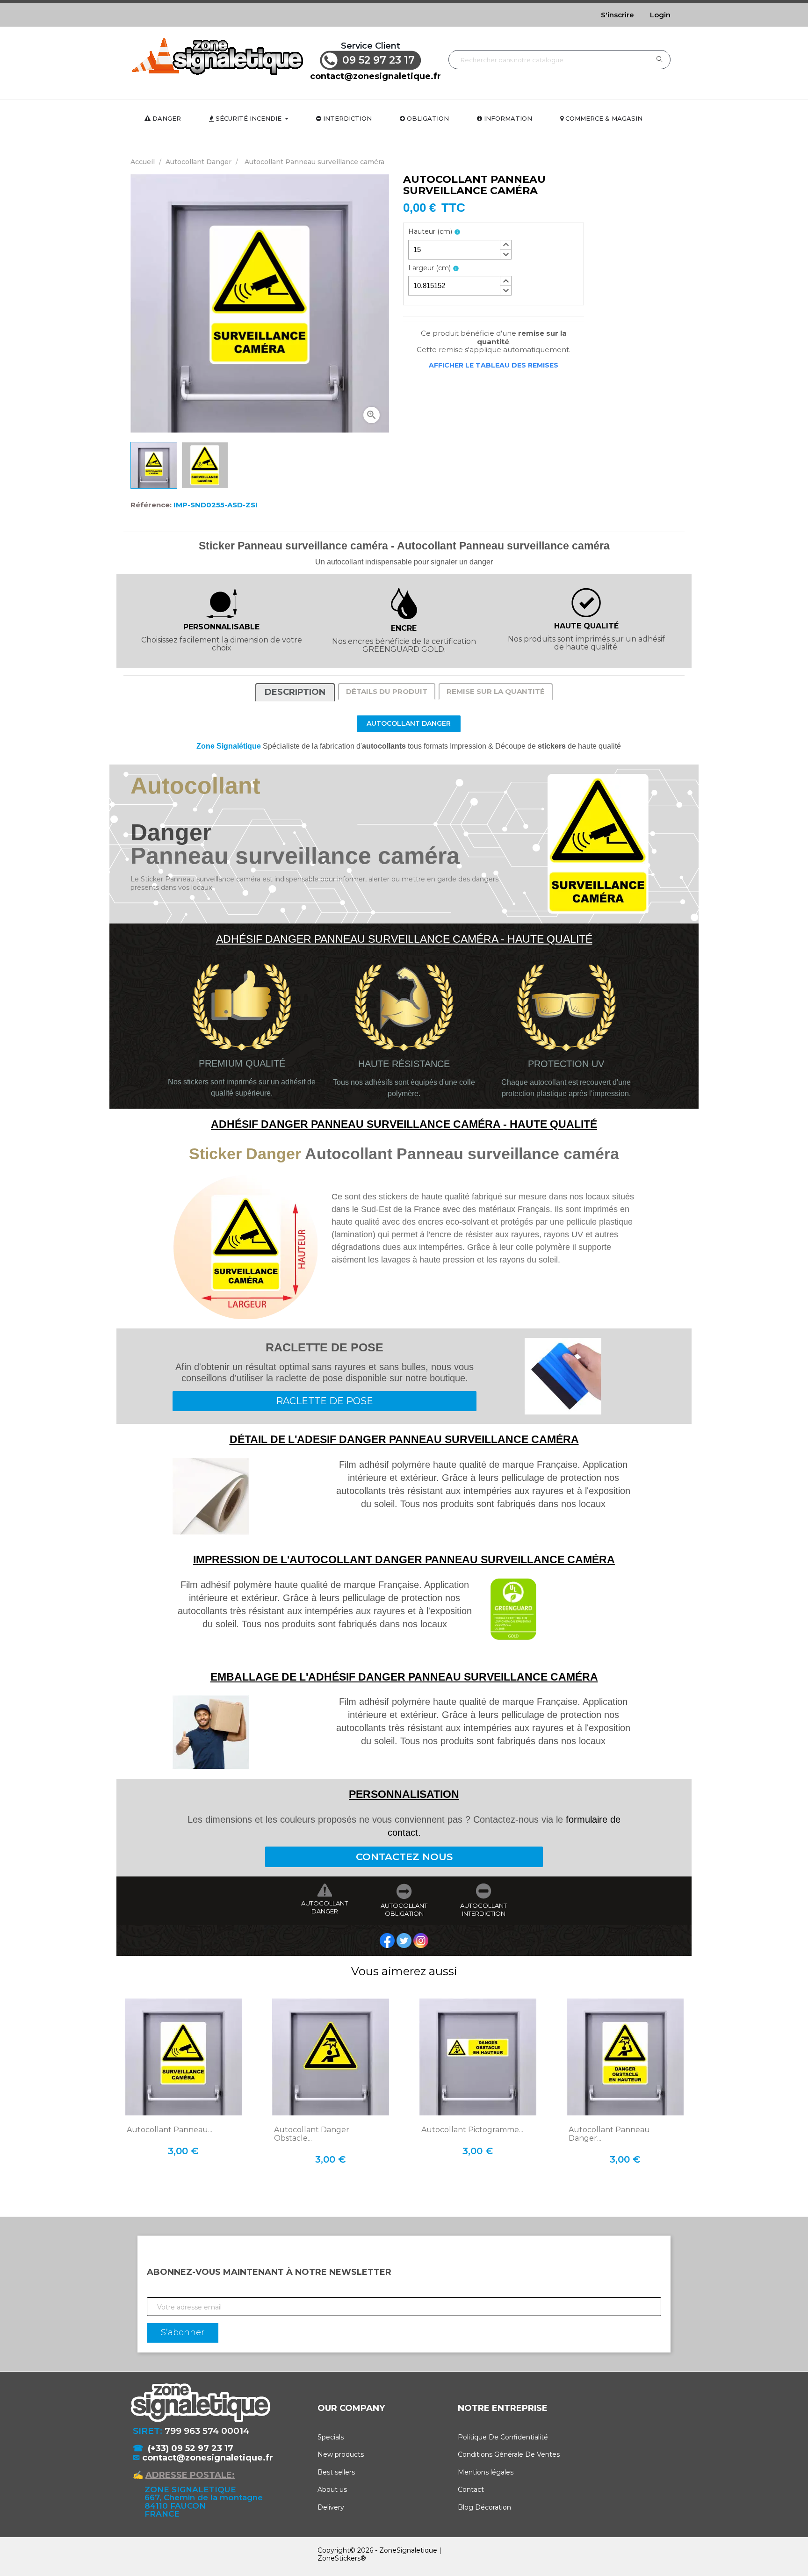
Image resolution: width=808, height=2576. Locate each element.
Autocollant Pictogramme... (472, 2130)
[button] (505, 245)
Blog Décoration (484, 2507)
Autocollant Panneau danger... (609, 2134)
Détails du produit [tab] (387, 691)
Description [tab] (295, 692)
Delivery (331, 2507)
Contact (471, 2489)
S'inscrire (617, 15)
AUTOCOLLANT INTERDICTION (483, 1910)
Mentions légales (486, 2472)
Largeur (429, 268)
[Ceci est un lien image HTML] (388, 1940)
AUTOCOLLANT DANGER (325, 1907)
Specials (331, 2437)
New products (341, 2454)
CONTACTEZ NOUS (404, 1857)
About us (332, 2489)
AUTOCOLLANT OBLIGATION (404, 1910)
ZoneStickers (339, 2558)
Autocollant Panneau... (170, 2130)
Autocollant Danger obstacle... (312, 2134)
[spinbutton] (460, 250)
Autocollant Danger (409, 723)
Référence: (151, 505)
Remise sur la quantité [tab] (496, 691)
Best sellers (336, 2472)
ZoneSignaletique (408, 2550)
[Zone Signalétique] (217, 56)
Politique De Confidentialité (503, 2437)
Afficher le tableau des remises (494, 365)
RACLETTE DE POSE (325, 1401)
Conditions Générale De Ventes (509, 2454)
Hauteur (430, 232)
